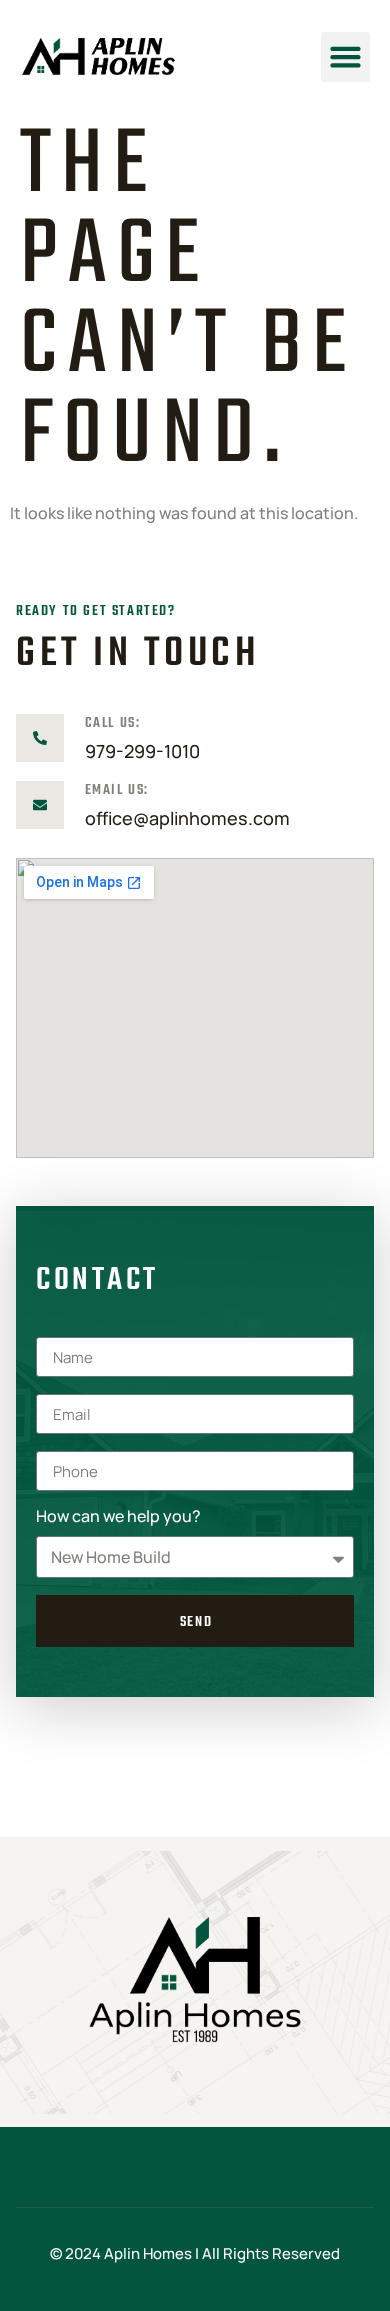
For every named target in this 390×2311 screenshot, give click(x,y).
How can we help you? (118, 1517)
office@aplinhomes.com (187, 818)
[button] (346, 57)
